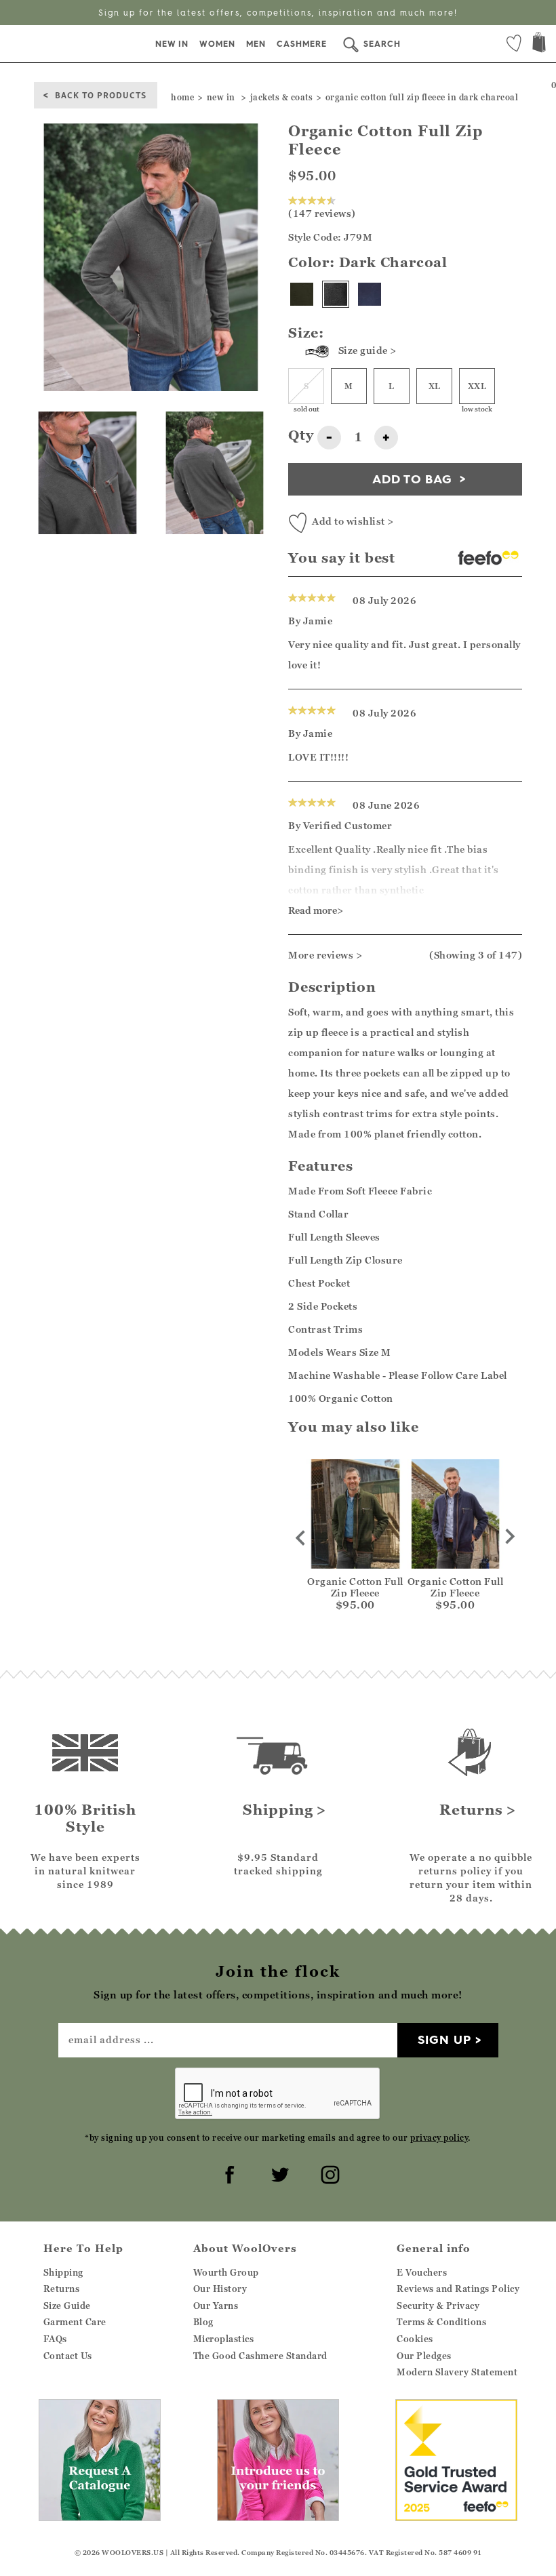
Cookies (415, 2339)
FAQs (55, 2339)
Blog (203, 2322)
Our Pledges (424, 2356)
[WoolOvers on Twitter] (278, 2173)
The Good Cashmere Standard (260, 2356)
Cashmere (302, 44)
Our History (220, 2289)
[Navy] (370, 294)
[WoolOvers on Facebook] (228, 2173)
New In (172, 44)
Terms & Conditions (441, 2322)
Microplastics (224, 2339)
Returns (62, 2289)
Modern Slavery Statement (457, 2372)
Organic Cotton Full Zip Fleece (355, 1587)
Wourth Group (226, 2272)
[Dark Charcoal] (336, 294)
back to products (101, 95)
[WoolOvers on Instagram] (328, 2173)
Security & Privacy (438, 2306)
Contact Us (68, 2356)
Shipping (63, 2272)
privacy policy (439, 2138)
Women (217, 44)
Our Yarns (216, 2306)
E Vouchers (422, 2272)
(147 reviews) (322, 213)
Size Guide (67, 2306)
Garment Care (75, 2322)
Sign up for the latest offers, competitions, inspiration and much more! (278, 13)
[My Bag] (539, 44)
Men (256, 44)
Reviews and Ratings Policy (458, 2289)
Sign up (444, 2039)
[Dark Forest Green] (302, 294)
